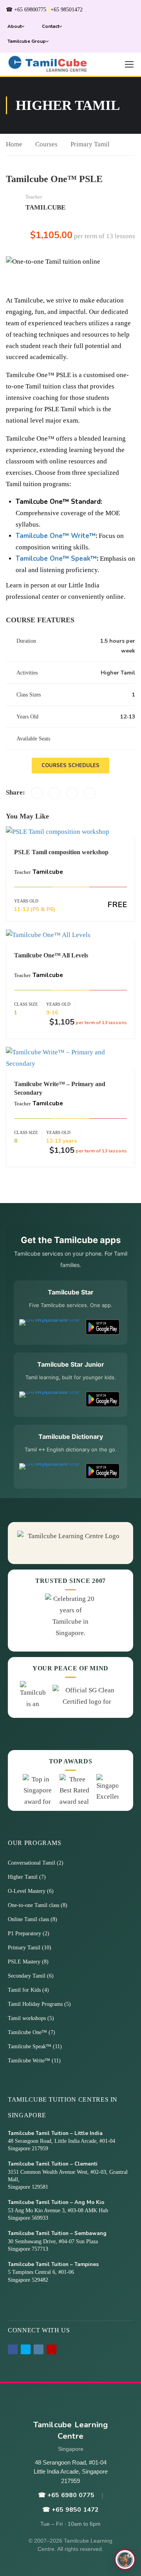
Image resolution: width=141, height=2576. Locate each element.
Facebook (13, 2349)
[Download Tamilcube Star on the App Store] (50, 1327)
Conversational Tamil (32, 1863)
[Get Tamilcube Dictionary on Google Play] (103, 1471)
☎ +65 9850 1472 (70, 2510)
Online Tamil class (29, 1919)
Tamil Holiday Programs (36, 2004)
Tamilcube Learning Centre (71, 2430)
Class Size (26, 1004)
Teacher (34, 197)
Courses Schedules (70, 766)
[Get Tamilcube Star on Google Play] (103, 1327)
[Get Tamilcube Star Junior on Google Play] (103, 1399)
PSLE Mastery (25, 1962)
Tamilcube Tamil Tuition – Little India (55, 2133)
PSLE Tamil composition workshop (61, 852)
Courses (46, 144)
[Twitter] (54, 793)
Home (14, 144)
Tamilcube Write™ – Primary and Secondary (60, 1088)
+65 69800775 (30, 10)
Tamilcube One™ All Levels (51, 955)
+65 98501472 (67, 10)
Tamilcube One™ (28, 2032)
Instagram (39, 2349)
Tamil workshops (28, 2018)
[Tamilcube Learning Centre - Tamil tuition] (48, 64)
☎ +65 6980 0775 (66, 2495)
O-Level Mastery (27, 1891)
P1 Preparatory (25, 1933)
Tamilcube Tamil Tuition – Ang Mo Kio (56, 2202)
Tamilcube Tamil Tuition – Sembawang (57, 2233)
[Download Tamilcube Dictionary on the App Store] (50, 1471)
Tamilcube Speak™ (30, 2046)
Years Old (26, 901)
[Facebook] (37, 793)
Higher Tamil (23, 1877)
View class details (70, 832)
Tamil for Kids (25, 1990)
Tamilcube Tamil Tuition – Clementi (53, 2164)
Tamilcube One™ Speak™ (56, 559)
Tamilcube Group (27, 41)
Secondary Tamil (27, 1976)
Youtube (52, 2349)
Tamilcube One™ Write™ (56, 536)
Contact (51, 26)
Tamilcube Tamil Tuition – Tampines (53, 2264)
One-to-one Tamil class (34, 1905)
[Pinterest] (72, 793)
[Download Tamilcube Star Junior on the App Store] (50, 1399)
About (14, 26)
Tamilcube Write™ (30, 2061)
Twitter (26, 2349)
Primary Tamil (90, 144)
